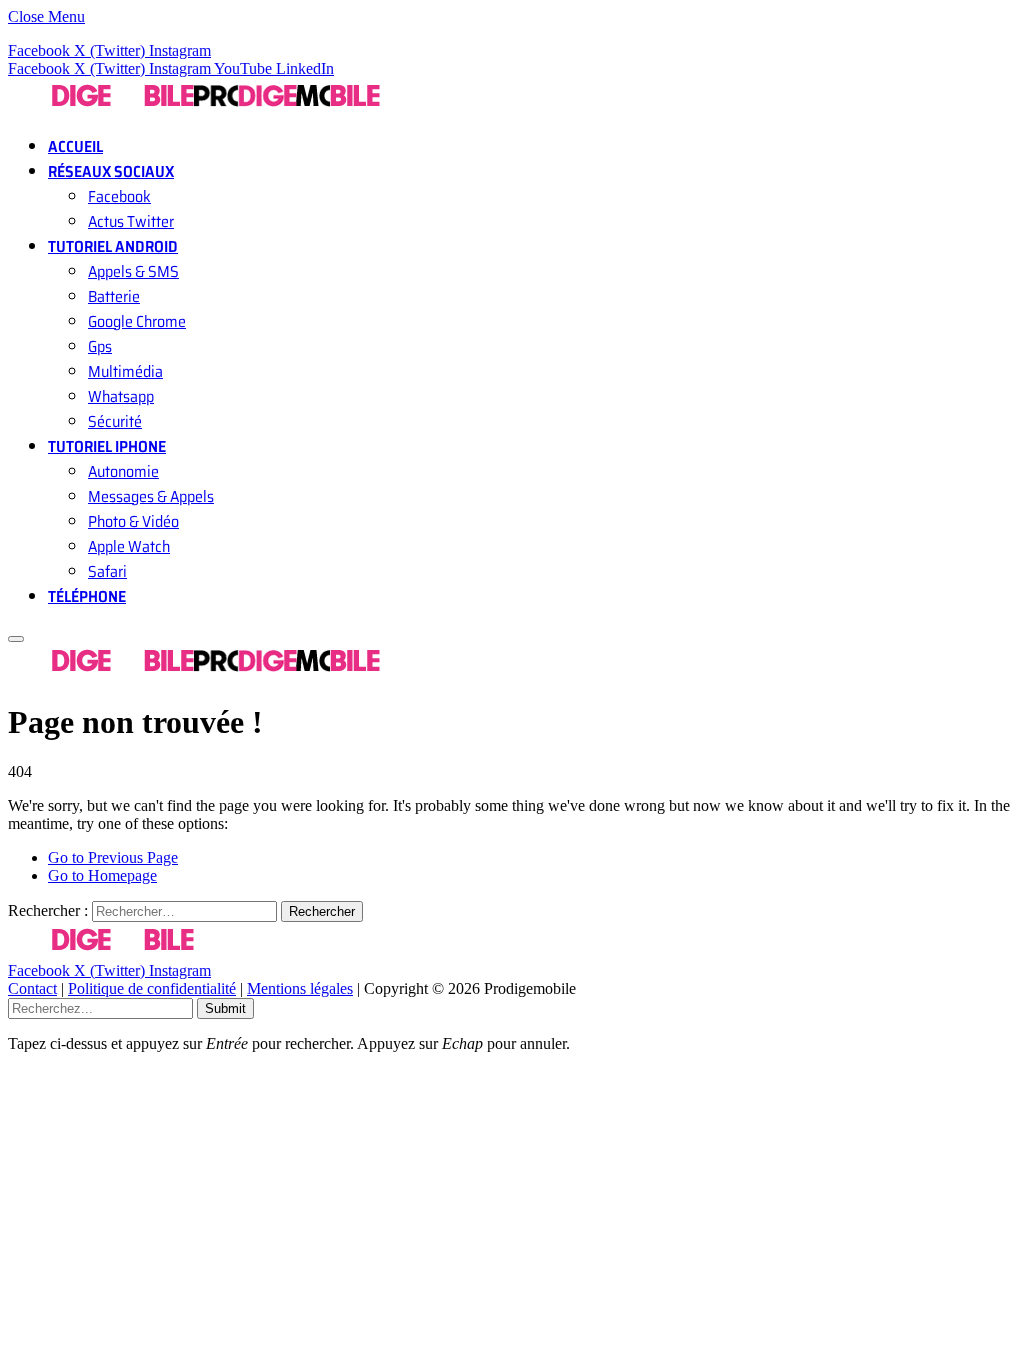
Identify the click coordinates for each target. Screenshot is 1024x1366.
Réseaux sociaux (111, 171)
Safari (107, 571)
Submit (225, 1008)
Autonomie (123, 471)
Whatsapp (121, 396)
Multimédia (125, 371)
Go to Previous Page (113, 857)
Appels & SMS (133, 271)
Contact (32, 988)
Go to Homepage (102, 875)
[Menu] (16, 639)
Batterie (114, 296)
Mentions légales (300, 988)
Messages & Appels (151, 496)
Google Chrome (137, 321)
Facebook (119, 196)
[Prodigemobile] (194, 108)
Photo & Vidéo (133, 521)
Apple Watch (129, 546)
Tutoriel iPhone (107, 446)
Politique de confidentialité (152, 988)
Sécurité (115, 421)
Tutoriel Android (113, 246)
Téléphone (87, 596)
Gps (100, 346)
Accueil (75, 146)
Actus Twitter (131, 221)
